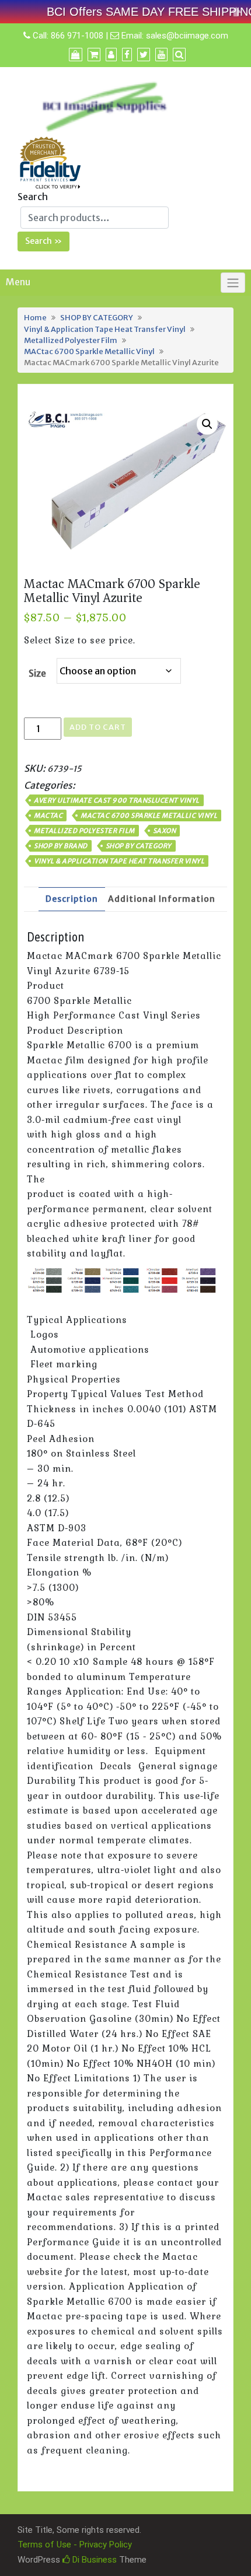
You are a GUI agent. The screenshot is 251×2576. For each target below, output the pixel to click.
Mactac (48, 815)
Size (37, 673)
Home (35, 317)
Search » (43, 241)
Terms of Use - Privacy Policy (75, 2544)
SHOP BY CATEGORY (97, 317)
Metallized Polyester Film (71, 340)
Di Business (93, 2560)
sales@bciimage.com (187, 36)
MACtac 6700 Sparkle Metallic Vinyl (89, 351)
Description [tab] (72, 899)
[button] (207, 424)
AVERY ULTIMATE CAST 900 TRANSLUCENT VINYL (117, 800)
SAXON (165, 831)
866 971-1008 (77, 36)
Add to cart (98, 727)
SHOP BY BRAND (61, 846)
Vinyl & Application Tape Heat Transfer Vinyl (105, 329)
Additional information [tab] (162, 899)
